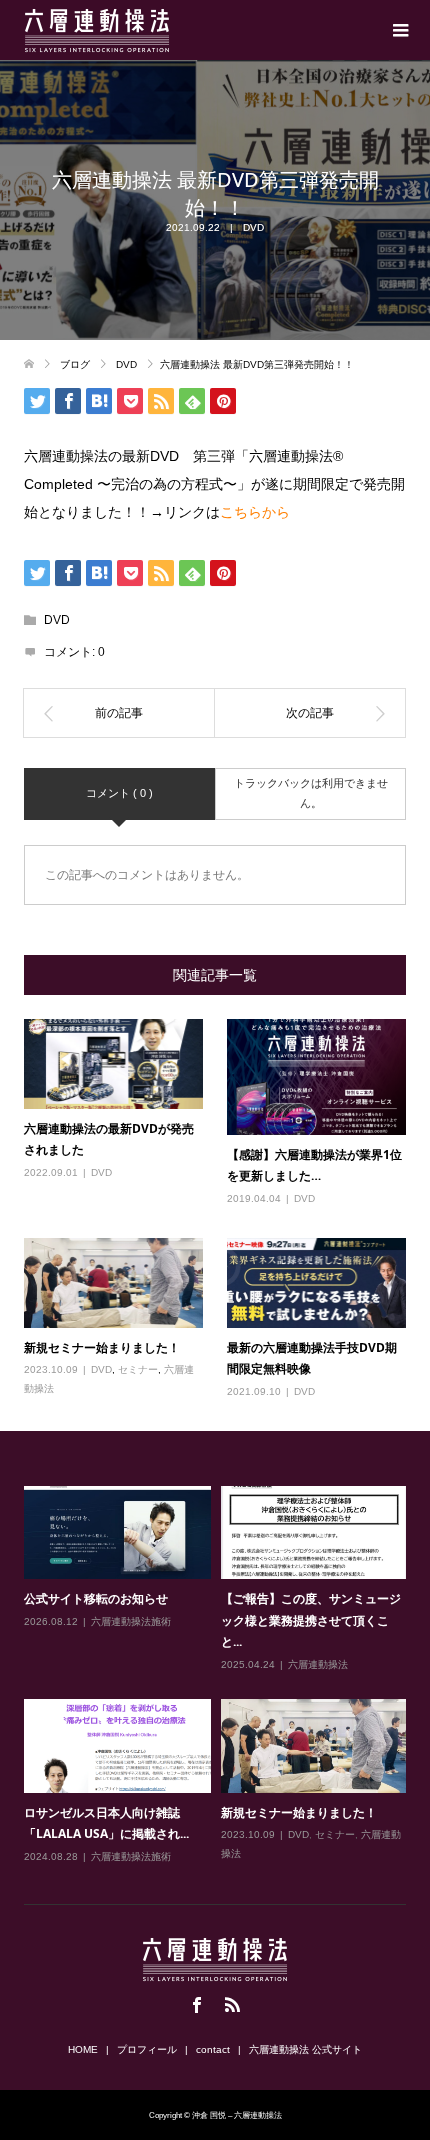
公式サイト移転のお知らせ (96, 1598)
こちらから (255, 512)
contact (213, 2049)
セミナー (138, 1369)
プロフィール (147, 2049)
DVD (253, 227)
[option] (220, 1676)
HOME (83, 2049)
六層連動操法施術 (131, 1621)
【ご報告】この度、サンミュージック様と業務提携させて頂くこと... (311, 1620)
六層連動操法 (318, 1664)
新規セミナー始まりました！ (102, 1347)
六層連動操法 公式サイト (305, 2049)
